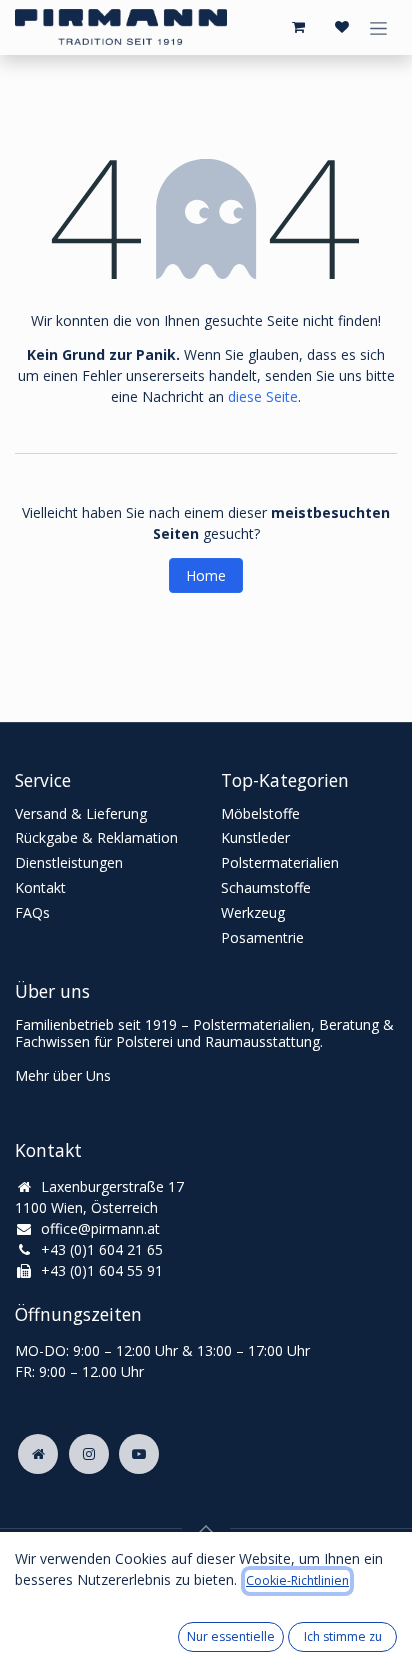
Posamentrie (262, 937)
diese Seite (263, 396)
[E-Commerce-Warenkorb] (298, 27)
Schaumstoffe (266, 887)
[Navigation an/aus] (378, 27)
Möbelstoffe (260, 813)
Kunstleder (255, 837)
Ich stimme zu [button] (343, 1636)
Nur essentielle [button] (231, 1636)
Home (206, 575)
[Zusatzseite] (38, 1454)
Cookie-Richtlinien (297, 1580)
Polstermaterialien (280, 862)
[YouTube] (139, 1454)
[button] (206, 1529)
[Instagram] (89, 1454)
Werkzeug (253, 912)
